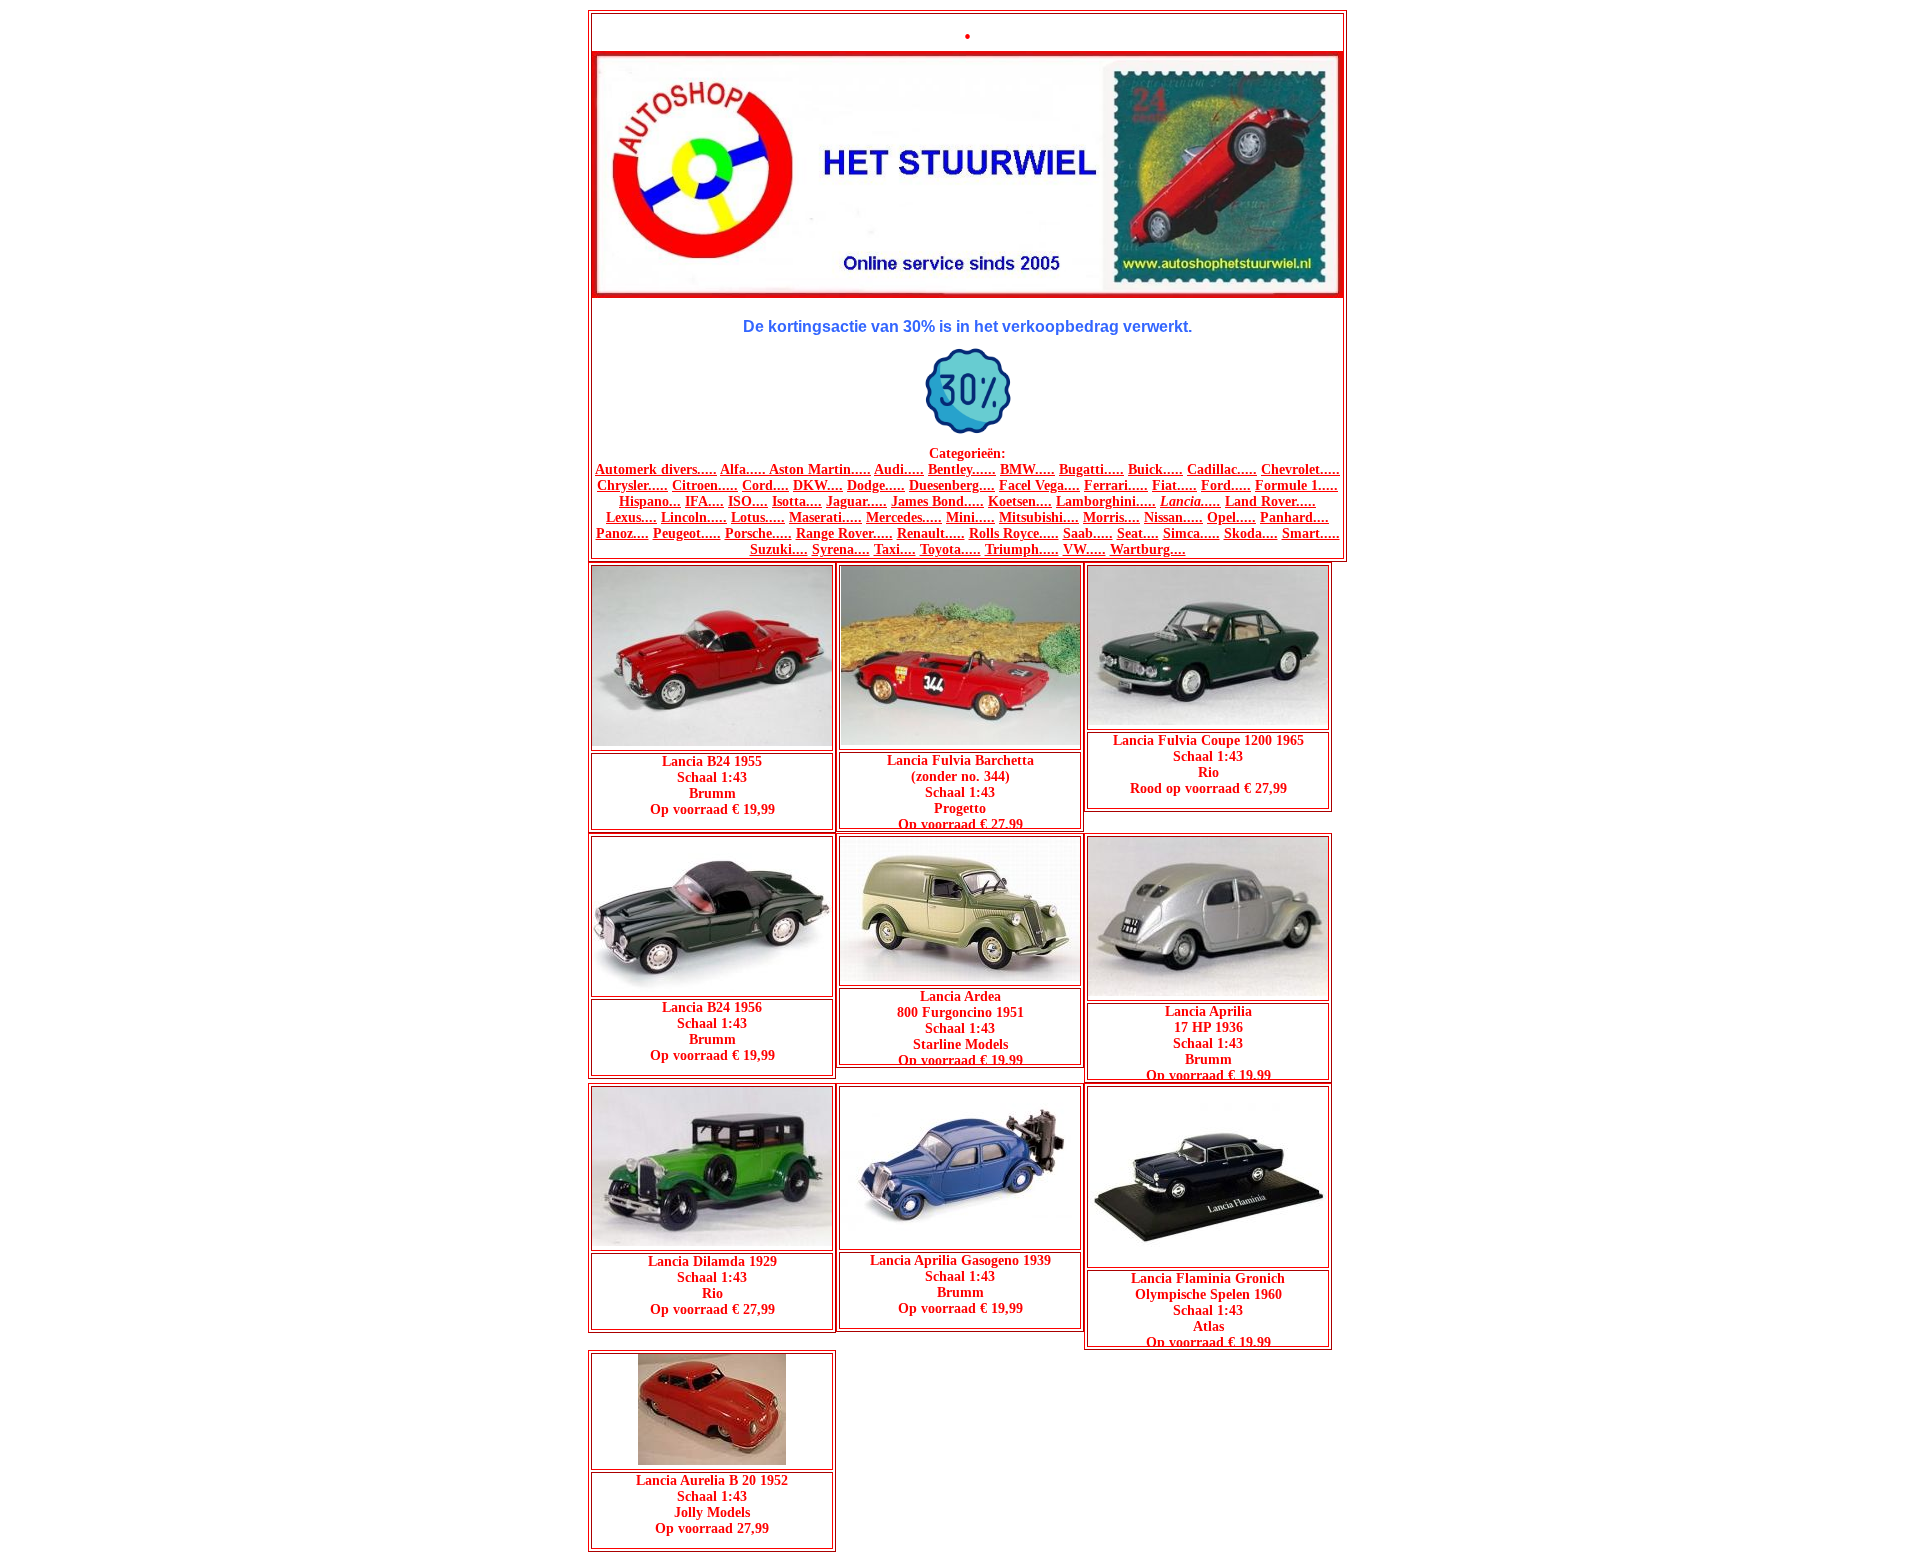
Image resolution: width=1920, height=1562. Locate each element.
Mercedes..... (904, 517)
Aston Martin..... (820, 469)
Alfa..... (744, 469)
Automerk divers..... (656, 469)
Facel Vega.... (1039, 485)
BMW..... (1027, 469)
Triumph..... (1022, 549)
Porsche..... (758, 533)
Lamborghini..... (1106, 501)
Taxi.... (895, 549)
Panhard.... (1294, 517)
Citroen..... (705, 485)
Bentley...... (962, 469)
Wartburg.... (1148, 549)
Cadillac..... (1222, 469)
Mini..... (970, 517)
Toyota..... (950, 549)
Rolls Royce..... (1014, 533)
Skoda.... (1251, 533)
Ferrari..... (1116, 485)
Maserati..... (825, 517)
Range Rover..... (844, 533)
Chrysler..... (632, 485)
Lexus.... (631, 517)
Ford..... (1226, 485)
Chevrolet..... (1300, 469)
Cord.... (765, 485)
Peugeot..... (687, 533)
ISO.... (748, 501)
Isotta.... (797, 501)
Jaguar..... (856, 501)
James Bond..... (937, 501)
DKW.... (818, 485)
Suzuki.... (779, 549)
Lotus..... (758, 517)
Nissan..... (1173, 517)
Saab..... (1088, 533)
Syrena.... (841, 549)
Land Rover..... (1270, 501)
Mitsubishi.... (1039, 517)
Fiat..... (1174, 485)
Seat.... (1138, 533)
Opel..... (1231, 517)
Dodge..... (876, 485)
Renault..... (931, 533)
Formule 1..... (1296, 485)
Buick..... (1155, 469)
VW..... (1084, 549)
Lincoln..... (694, 517)
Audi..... (899, 469)
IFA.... (704, 501)
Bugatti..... (1091, 469)
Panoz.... (622, 533)
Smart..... (1311, 533)
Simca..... (1191, 533)
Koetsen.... (1020, 501)
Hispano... (650, 501)
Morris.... (1111, 517)
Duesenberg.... (952, 485)
